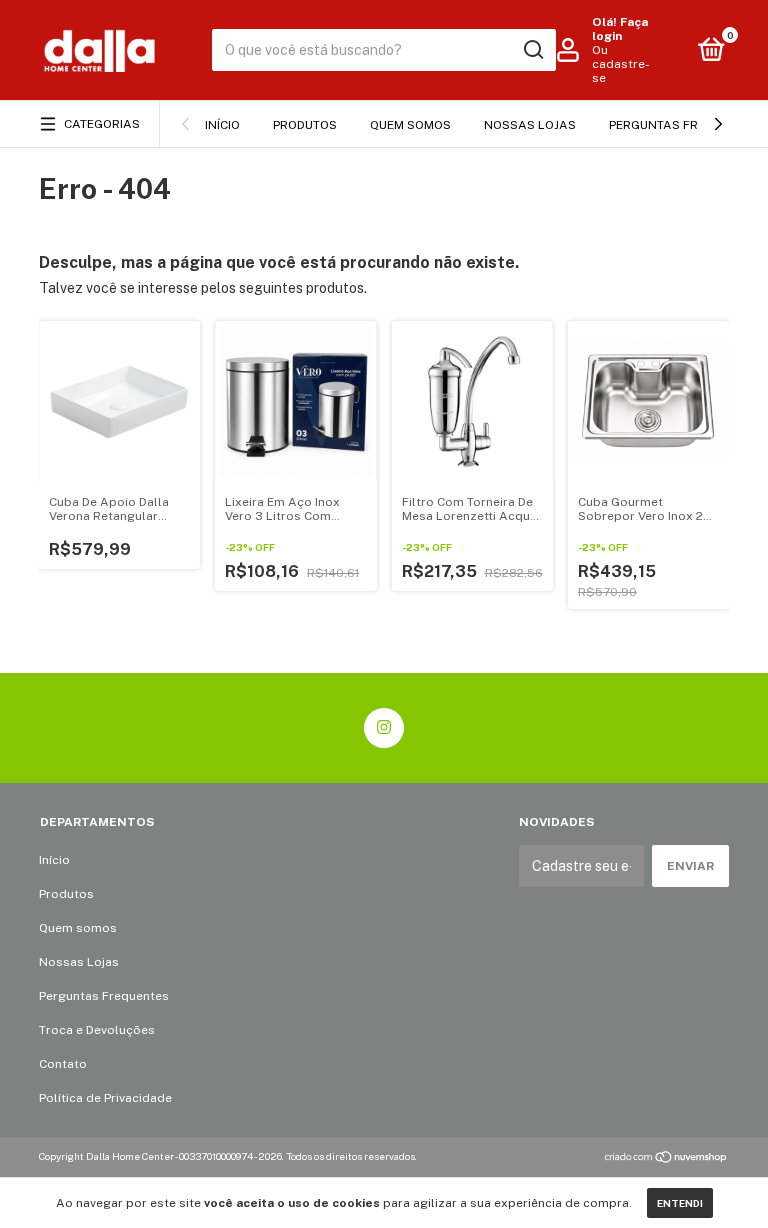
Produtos (305, 125)
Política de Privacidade (105, 1098)
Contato (63, 1064)
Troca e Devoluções (97, 1030)
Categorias (102, 124)
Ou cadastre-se (621, 64)
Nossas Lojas (530, 125)
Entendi (680, 1203)
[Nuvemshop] (666, 1159)
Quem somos (410, 125)
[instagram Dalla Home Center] (384, 728)
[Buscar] (532, 50)
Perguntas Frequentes (684, 125)
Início (222, 125)
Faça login (620, 29)
